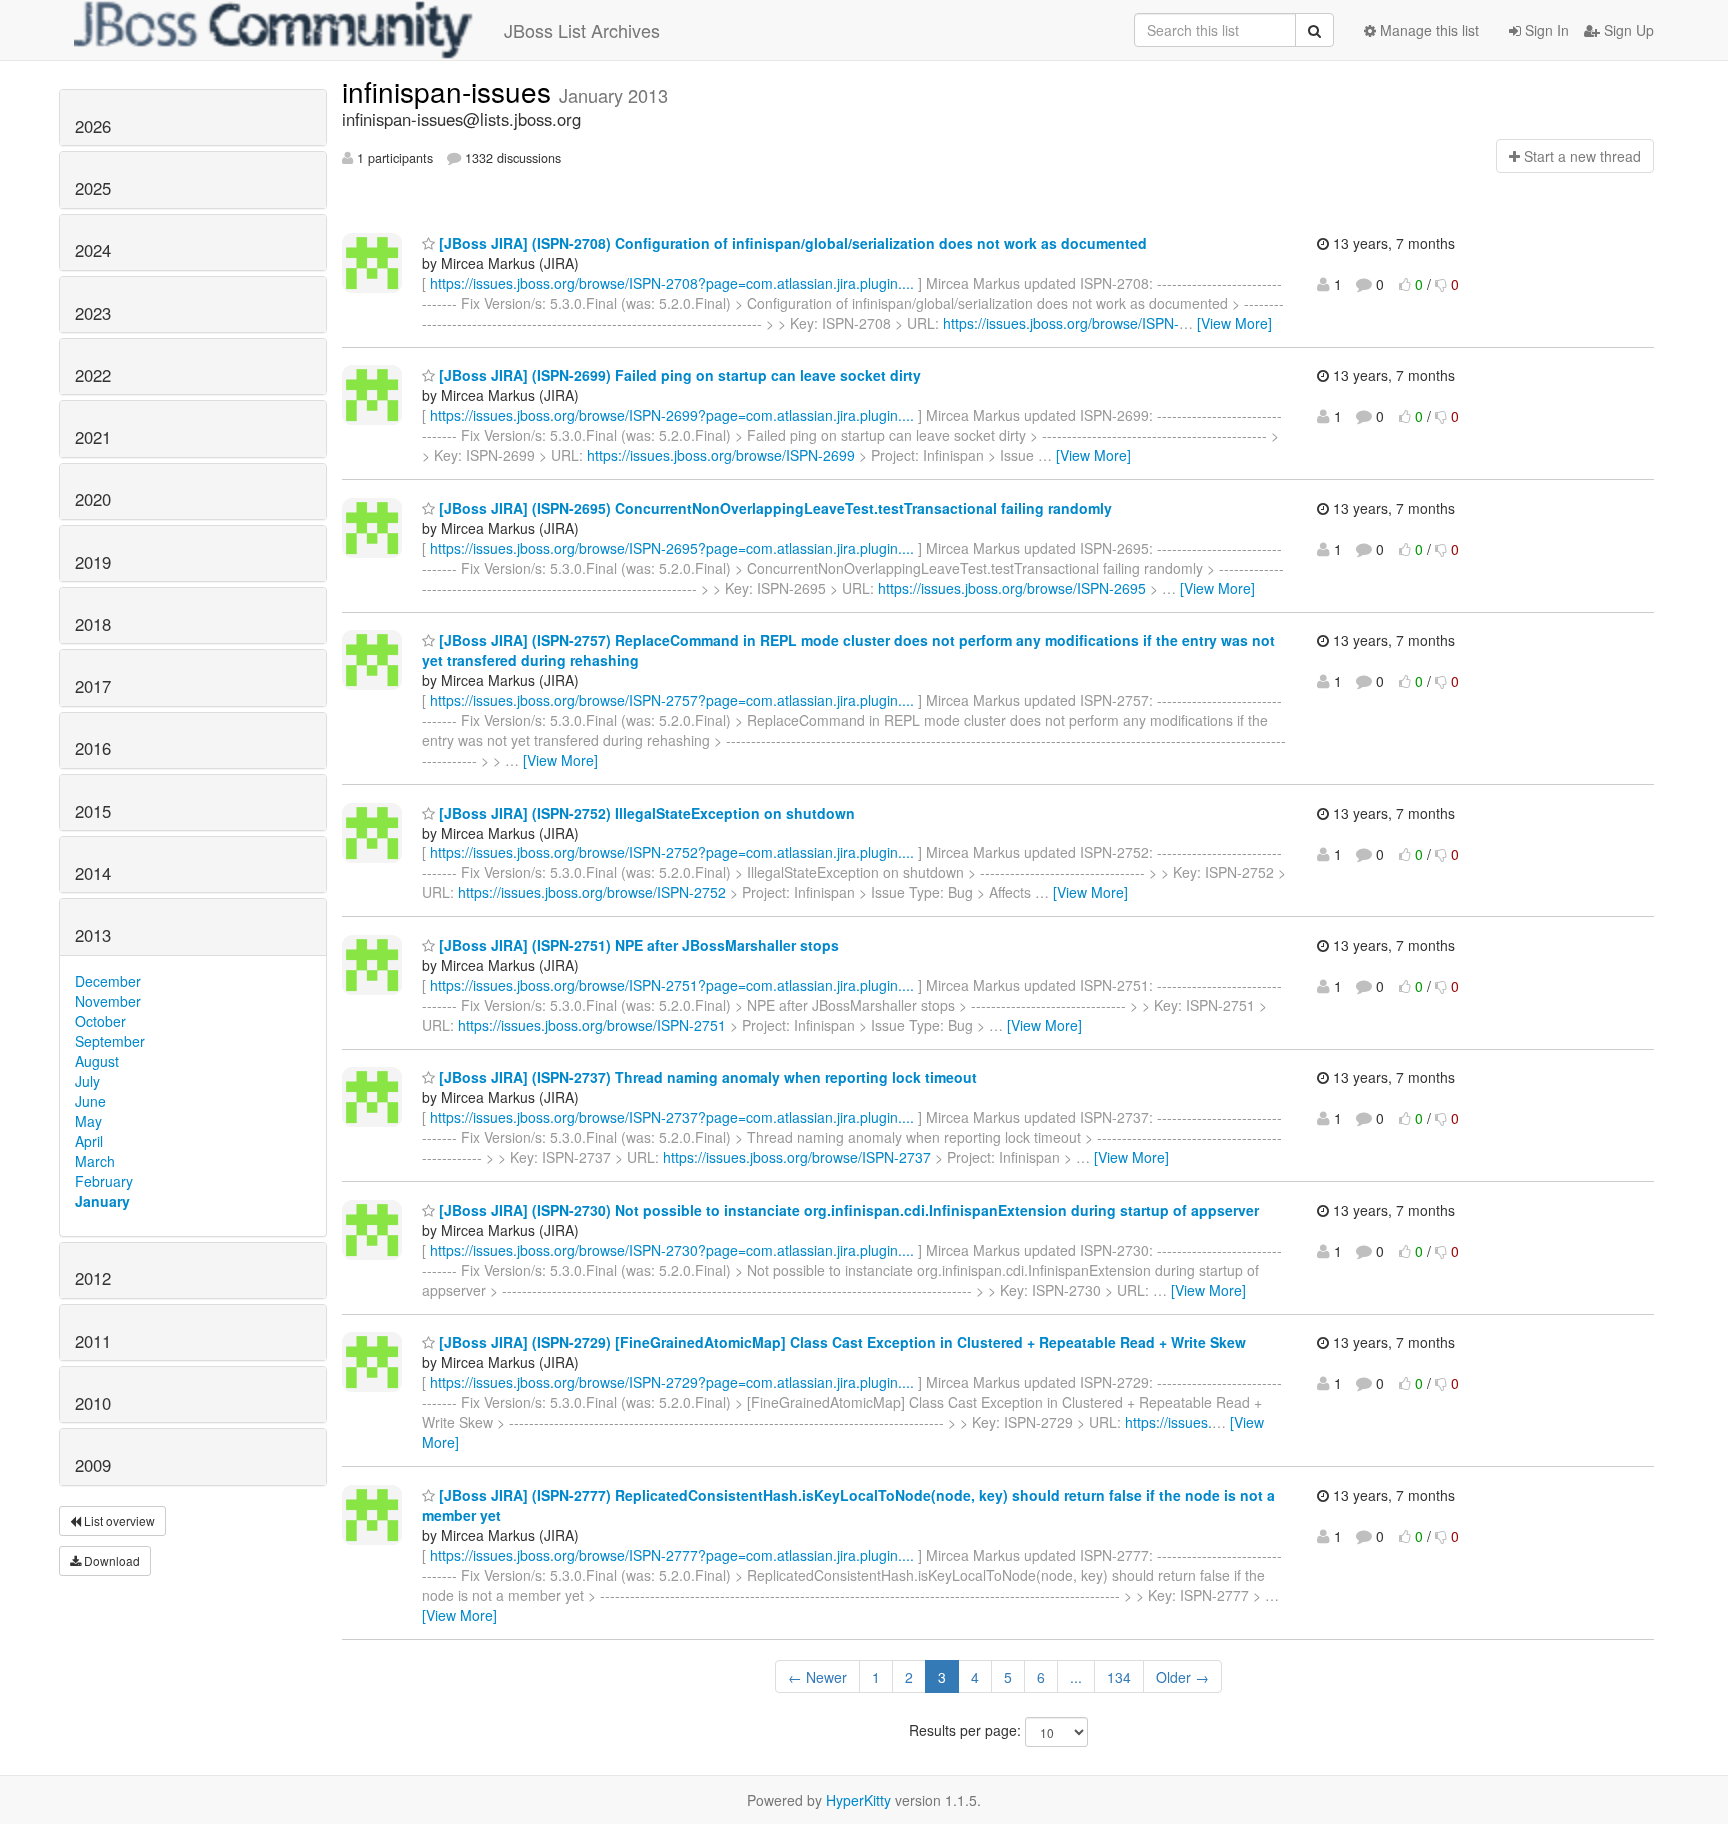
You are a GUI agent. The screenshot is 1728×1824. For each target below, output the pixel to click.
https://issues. (1168, 1422)
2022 (93, 375)
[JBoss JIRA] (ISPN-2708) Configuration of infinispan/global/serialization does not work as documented (791, 243)
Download (110, 1560)
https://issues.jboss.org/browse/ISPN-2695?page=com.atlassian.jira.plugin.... (672, 548)
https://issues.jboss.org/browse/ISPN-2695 (1012, 588)
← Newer (817, 1677)
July (87, 1081)
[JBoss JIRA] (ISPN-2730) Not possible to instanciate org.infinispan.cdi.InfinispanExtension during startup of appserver (847, 1210)
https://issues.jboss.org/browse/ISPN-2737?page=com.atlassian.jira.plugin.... (672, 1117)
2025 (93, 188)
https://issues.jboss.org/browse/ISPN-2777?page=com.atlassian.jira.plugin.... (672, 1555)
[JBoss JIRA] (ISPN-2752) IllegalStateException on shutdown (645, 813)
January (102, 1201)
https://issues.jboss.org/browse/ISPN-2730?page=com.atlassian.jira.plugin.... (672, 1250)
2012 (93, 1278)
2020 (93, 499)
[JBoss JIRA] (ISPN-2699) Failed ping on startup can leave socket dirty (678, 375)
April (89, 1141)
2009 (93, 1465)
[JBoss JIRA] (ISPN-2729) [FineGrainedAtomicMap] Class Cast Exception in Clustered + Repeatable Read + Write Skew (840, 1342)
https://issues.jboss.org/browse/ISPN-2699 (721, 455)
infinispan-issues (450, 91)
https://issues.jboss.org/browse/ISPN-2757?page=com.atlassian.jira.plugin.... (672, 700)
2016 (93, 748)
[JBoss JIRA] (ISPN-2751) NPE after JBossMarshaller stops (637, 945)
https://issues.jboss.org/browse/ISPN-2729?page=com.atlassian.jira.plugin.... (672, 1382)
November (108, 1001)
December (108, 981)
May (88, 1121)
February (104, 1181)
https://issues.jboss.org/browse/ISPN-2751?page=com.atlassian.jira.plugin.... (672, 985)
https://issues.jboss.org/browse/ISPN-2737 (797, 1157)
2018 (93, 624)
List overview (118, 1520)
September (110, 1041)
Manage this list (1427, 30)
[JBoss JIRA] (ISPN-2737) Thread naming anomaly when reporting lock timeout (706, 1077)
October (100, 1021)
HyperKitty (858, 1800)
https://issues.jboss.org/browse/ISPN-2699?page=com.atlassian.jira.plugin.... (672, 415)
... (1076, 1677)
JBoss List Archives (582, 30)
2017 (93, 686)
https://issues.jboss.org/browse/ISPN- (1061, 323)
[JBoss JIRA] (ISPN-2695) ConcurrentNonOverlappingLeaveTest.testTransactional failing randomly (773, 508)
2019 (93, 562)
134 (1119, 1677)
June (90, 1101)
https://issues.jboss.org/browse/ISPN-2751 (592, 1025)
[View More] (1234, 323)
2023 (93, 313)
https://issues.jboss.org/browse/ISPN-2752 (592, 892)
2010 (93, 1403)
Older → (1182, 1677)
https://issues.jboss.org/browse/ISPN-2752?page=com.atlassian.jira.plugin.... (672, 852)
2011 (93, 1341)
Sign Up (1627, 30)
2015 (93, 811)
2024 (93, 250)
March (95, 1161)
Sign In (1545, 30)
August (97, 1061)
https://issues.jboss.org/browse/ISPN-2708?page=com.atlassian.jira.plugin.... (672, 283)
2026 (93, 126)
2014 (93, 873)
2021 (93, 437)
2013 (93, 935)
